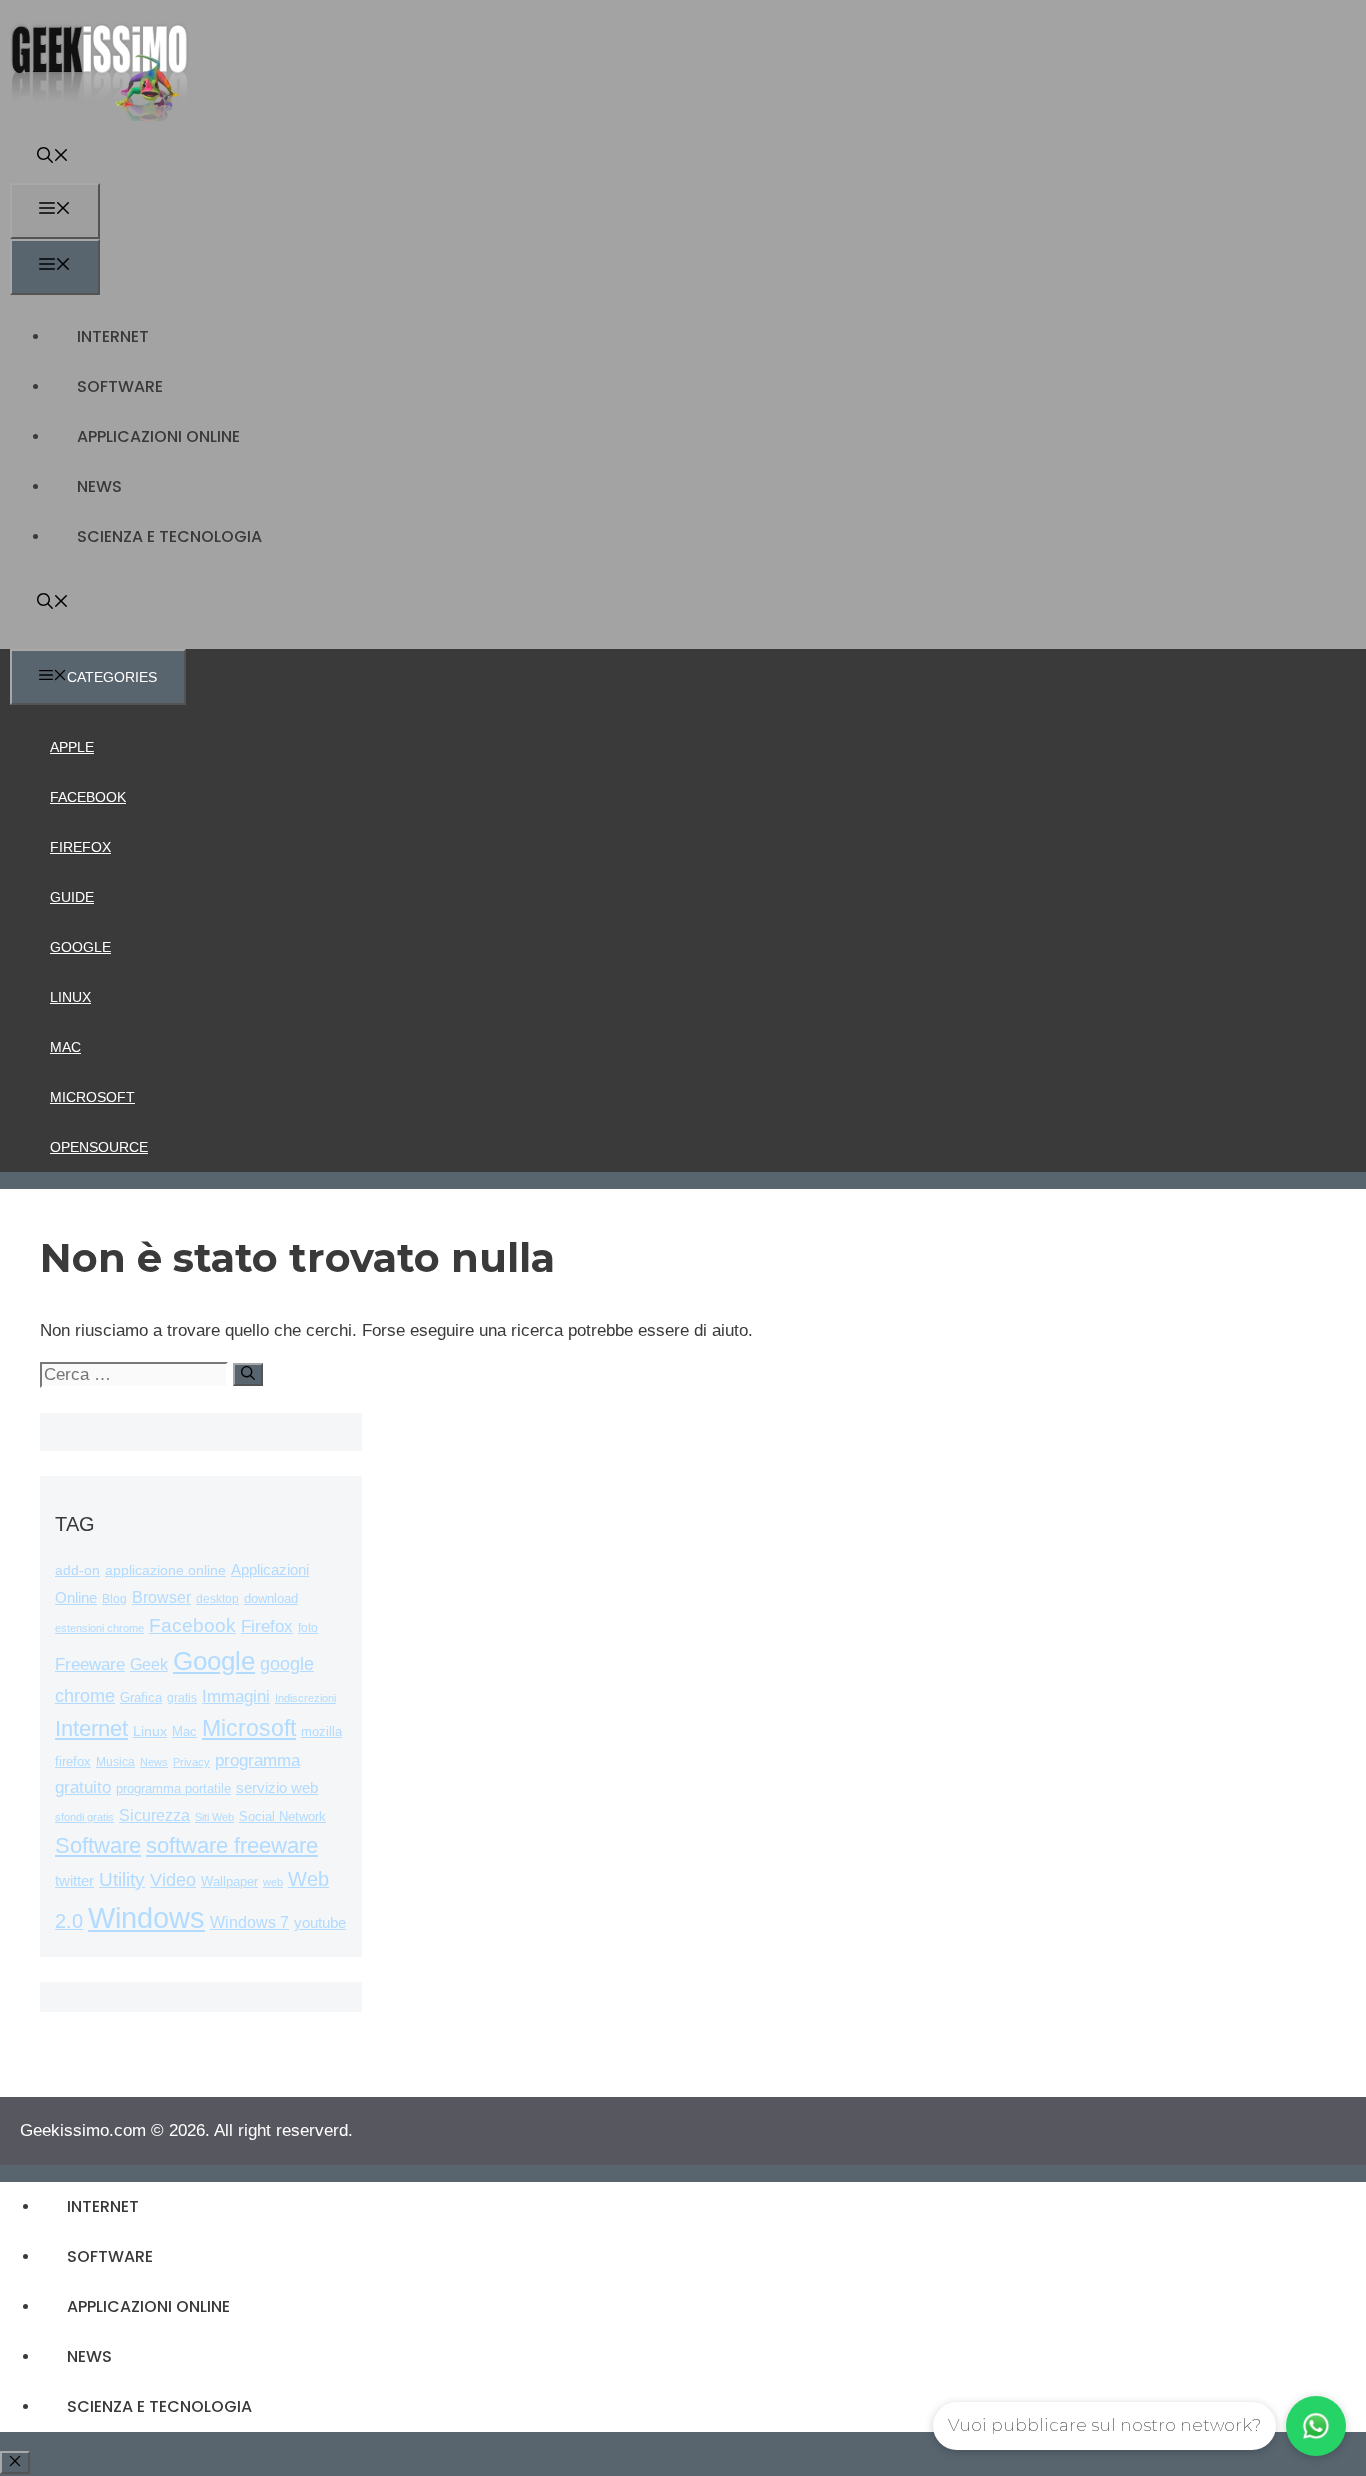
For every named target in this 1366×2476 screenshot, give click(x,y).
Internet (113, 336)
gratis (182, 1698)
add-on (77, 1570)
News (99, 486)
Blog (114, 1599)
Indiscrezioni (305, 1698)
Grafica (141, 1697)
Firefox (80, 847)
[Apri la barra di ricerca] (53, 157)
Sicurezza (154, 1815)
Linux (70, 997)
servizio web (277, 1788)
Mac (65, 1047)
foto (308, 1628)
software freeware (232, 1845)
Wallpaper (229, 1881)
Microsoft (92, 1097)
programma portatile (173, 1788)
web (273, 1882)
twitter (74, 1880)
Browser (161, 1597)
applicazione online (165, 1570)
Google (80, 947)
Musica (115, 1761)
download (271, 1598)
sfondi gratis (84, 1817)
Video (173, 1880)
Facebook (88, 797)
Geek (149, 1664)
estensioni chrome (99, 1628)
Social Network (282, 1816)
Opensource (99, 1147)
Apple (72, 747)
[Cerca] (248, 1374)
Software (120, 386)
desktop (217, 1598)
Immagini (236, 1696)
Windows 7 (249, 1922)
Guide (72, 897)
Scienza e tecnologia (169, 536)
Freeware (90, 1664)
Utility (122, 1879)
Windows (146, 1917)
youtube (320, 1922)
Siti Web (214, 1817)
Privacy (191, 1762)
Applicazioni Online (158, 436)
